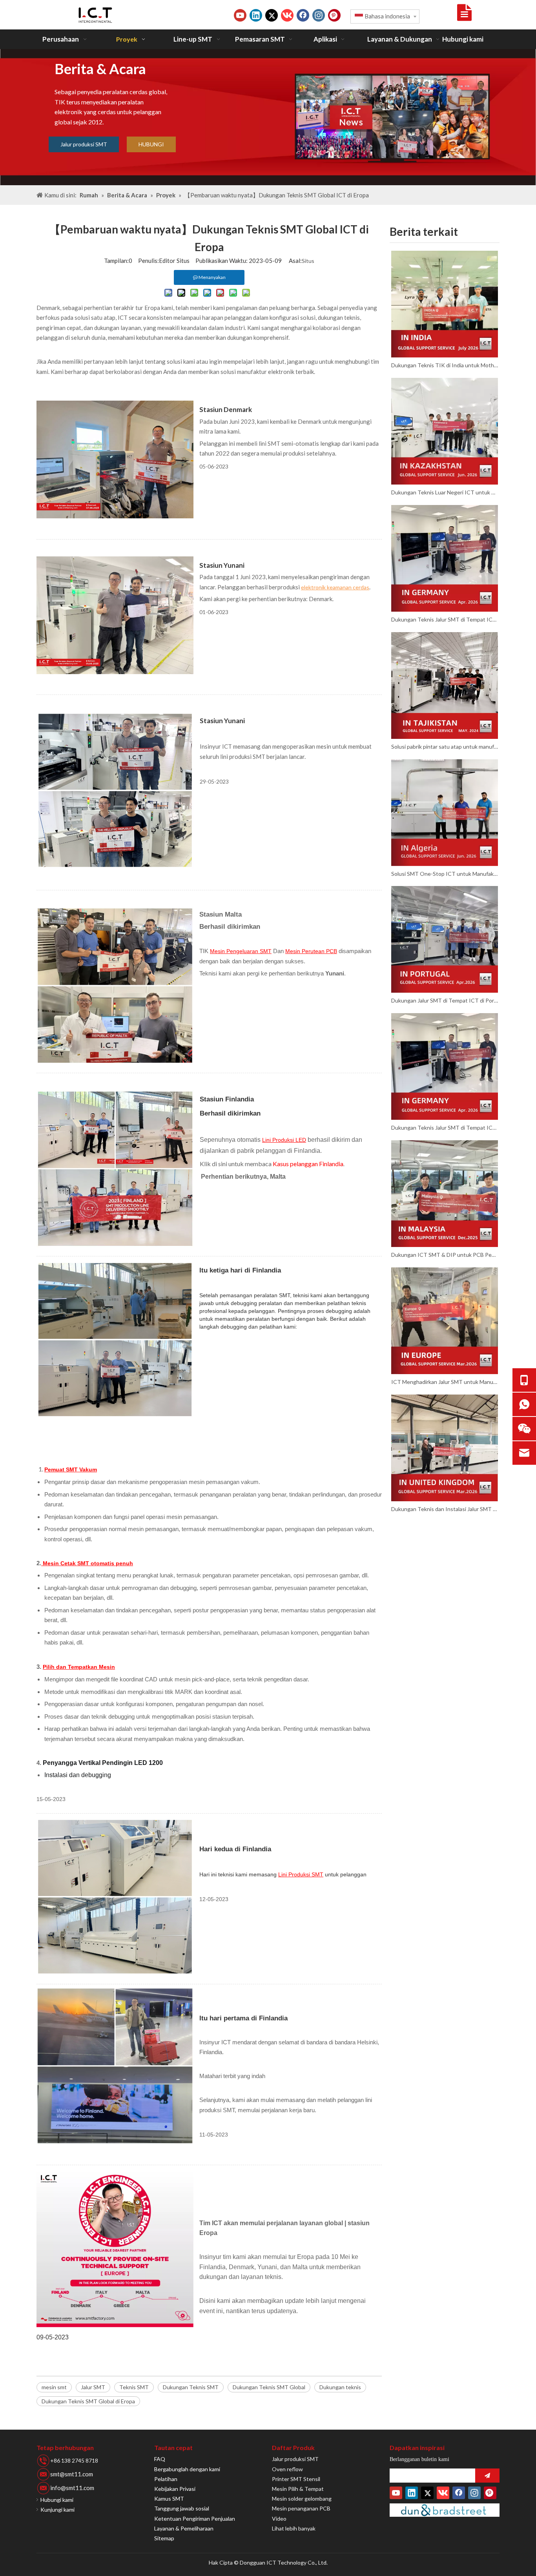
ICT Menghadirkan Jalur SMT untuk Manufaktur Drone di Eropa (445, 1382)
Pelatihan (166, 2479)
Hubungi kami (57, 2500)
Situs (308, 261)
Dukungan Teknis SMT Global (269, 2387)
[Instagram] (319, 15)
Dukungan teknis (340, 2387)
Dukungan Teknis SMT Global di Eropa (88, 2401)
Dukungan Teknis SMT (191, 2387)
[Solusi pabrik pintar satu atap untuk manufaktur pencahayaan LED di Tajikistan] (445, 685)
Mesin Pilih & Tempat (298, 2489)
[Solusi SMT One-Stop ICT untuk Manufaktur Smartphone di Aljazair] (445, 813)
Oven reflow (287, 2469)
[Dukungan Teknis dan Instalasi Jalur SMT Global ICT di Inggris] (445, 1448)
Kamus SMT (169, 2499)
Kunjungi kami (57, 2509)
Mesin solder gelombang (302, 2499)
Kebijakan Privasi (175, 2489)
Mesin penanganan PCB (301, 2508)
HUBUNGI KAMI (151, 147)
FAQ (160, 2459)
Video (279, 2519)
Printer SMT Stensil (296, 2479)
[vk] (287, 15)
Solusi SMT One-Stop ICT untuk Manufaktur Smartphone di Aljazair (445, 874)
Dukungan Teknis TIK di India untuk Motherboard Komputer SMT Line (445, 365)
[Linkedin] (256, 15)
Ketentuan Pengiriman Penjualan (195, 2519)
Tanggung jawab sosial (182, 2508)
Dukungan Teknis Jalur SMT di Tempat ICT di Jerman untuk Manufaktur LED (445, 619)
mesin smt (54, 2387)
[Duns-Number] (445, 2510)
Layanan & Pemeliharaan (184, 2528)
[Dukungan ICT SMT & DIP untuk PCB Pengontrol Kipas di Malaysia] (445, 1194)
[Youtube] (240, 15)
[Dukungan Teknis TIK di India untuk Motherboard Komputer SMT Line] (445, 304)
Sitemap (164, 2538)
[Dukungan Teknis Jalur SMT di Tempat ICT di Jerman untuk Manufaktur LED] (445, 558)
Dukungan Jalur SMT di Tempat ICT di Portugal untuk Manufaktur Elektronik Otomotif (445, 1000)
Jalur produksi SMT (84, 144)
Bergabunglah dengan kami (187, 2469)
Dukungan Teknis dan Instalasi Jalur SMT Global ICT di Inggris (445, 1509)
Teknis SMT (134, 2387)
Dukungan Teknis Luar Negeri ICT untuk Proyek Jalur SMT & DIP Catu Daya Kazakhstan (445, 492)
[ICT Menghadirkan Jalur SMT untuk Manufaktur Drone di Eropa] (445, 1321)
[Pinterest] (334, 15)
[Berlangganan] (487, 2476)
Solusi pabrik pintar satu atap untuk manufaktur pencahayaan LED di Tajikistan (445, 747)
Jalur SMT (93, 2387)
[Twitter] (272, 15)
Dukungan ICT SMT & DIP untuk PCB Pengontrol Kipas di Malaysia (445, 1255)
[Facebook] (303, 15)
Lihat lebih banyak (294, 2528)
